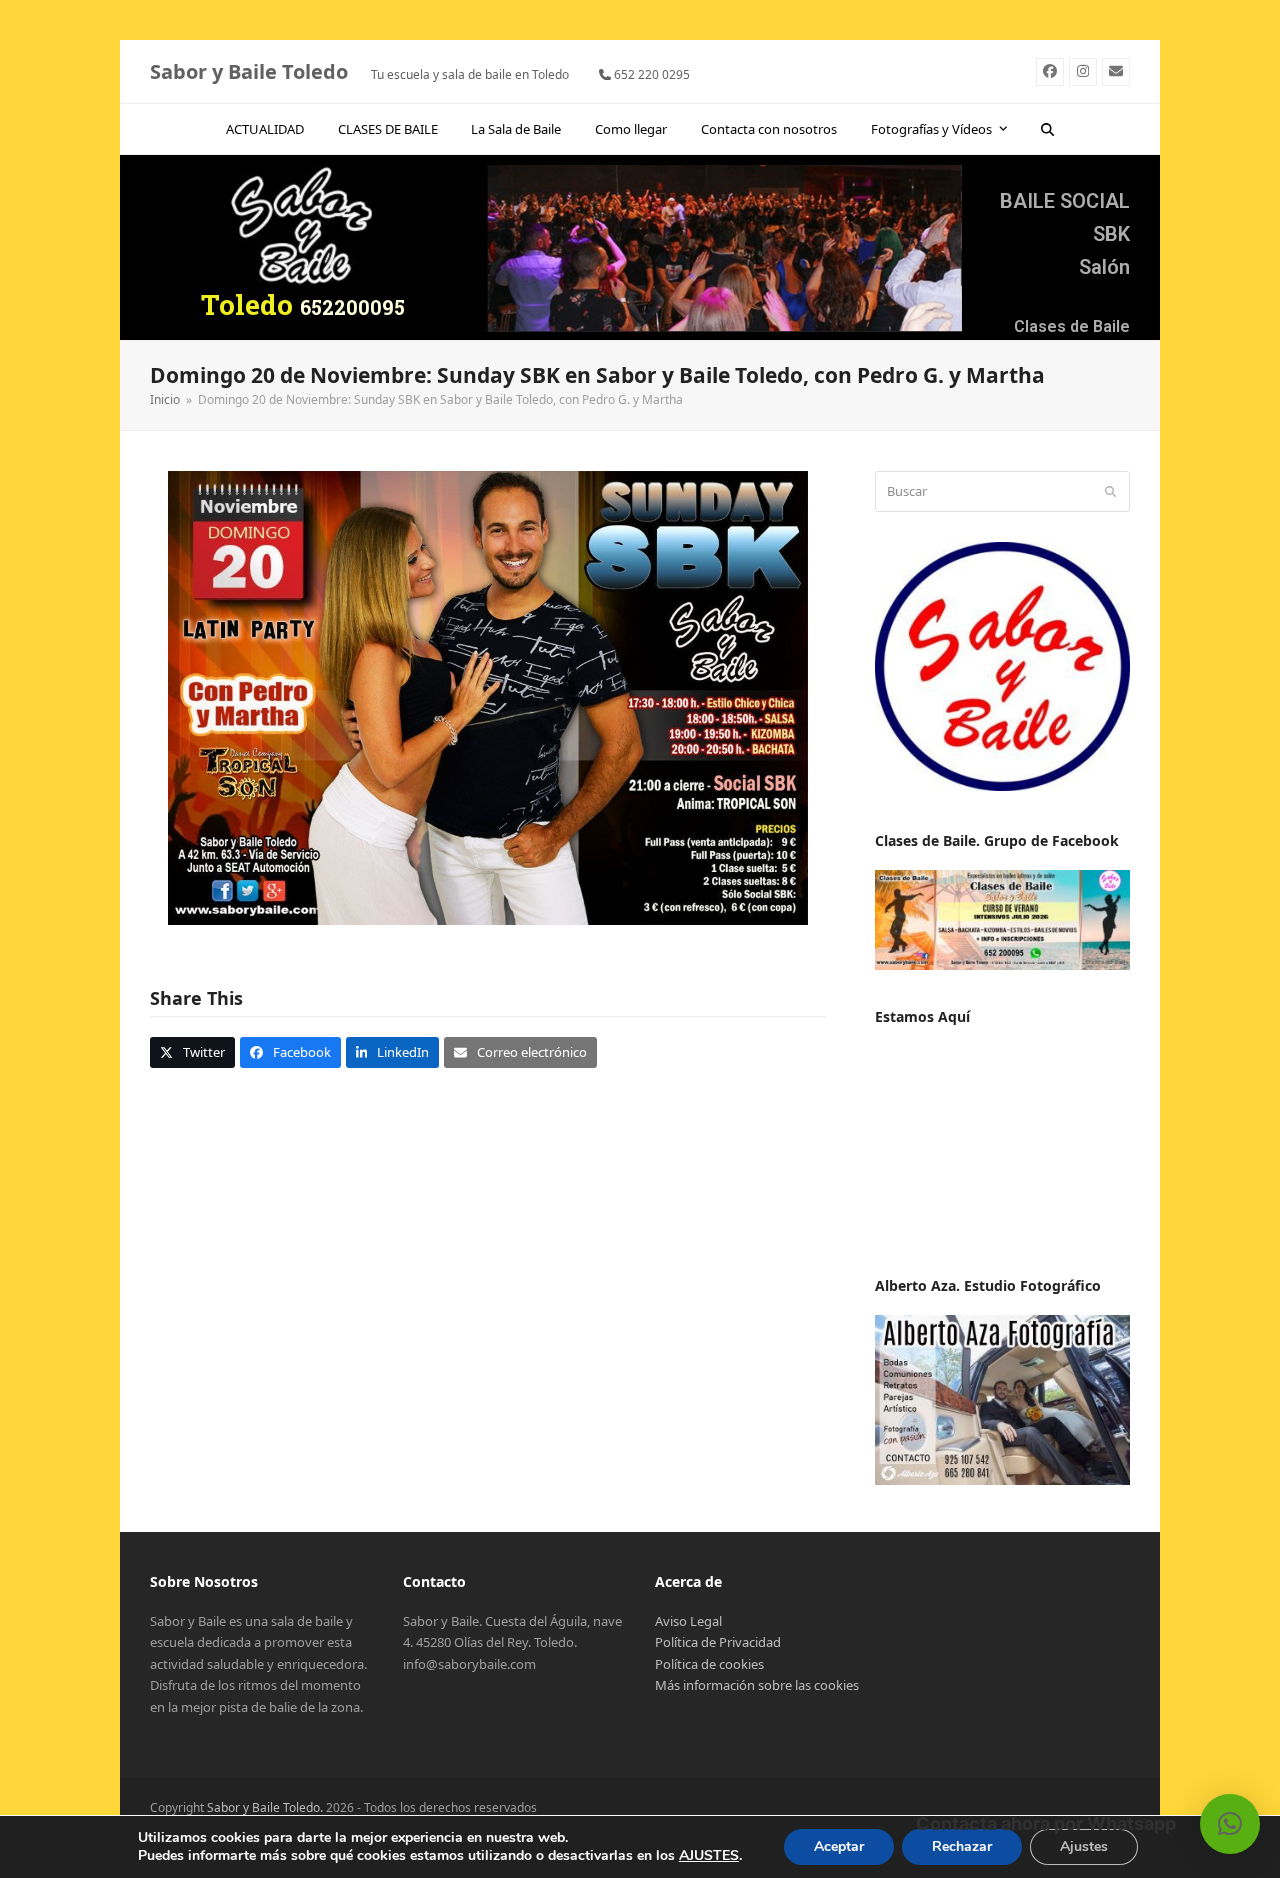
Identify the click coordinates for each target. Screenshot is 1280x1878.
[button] (1048, 129)
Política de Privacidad (718, 1642)
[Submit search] (1110, 492)
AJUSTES (709, 1856)
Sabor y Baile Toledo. (265, 1807)
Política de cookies (709, 1664)
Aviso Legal (688, 1621)
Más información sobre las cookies (757, 1685)
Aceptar (839, 1846)
